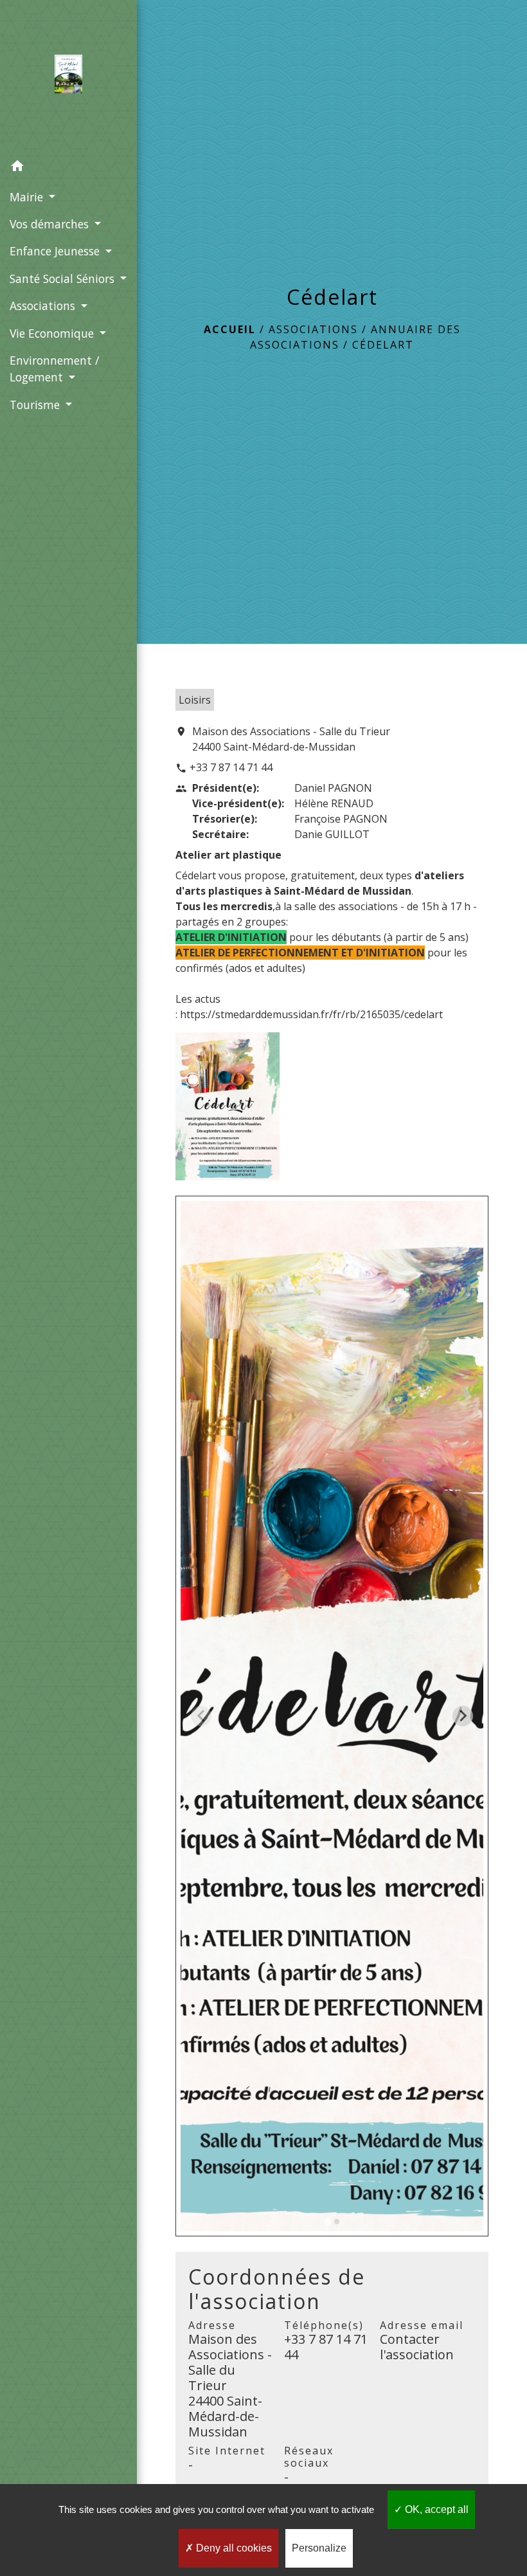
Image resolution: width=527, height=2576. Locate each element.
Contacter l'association (417, 2347)
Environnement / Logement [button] (54, 369)
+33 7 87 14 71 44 (231, 767)
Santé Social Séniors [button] (64, 279)
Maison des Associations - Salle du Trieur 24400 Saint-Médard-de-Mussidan (291, 739)
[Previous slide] (201, 1716)
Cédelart (383, 345)
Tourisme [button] (36, 405)
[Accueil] (68, 77)
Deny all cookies (233, 2548)
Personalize (319, 2548)
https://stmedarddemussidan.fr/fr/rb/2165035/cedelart (311, 1014)
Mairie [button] (28, 197)
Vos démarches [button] (51, 224)
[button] (68, 168)
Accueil (230, 329)
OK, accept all (435, 2509)
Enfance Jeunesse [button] (56, 251)
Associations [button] (44, 306)
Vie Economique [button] (53, 333)
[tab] (327, 2221)
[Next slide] (463, 1716)
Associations (313, 329)
